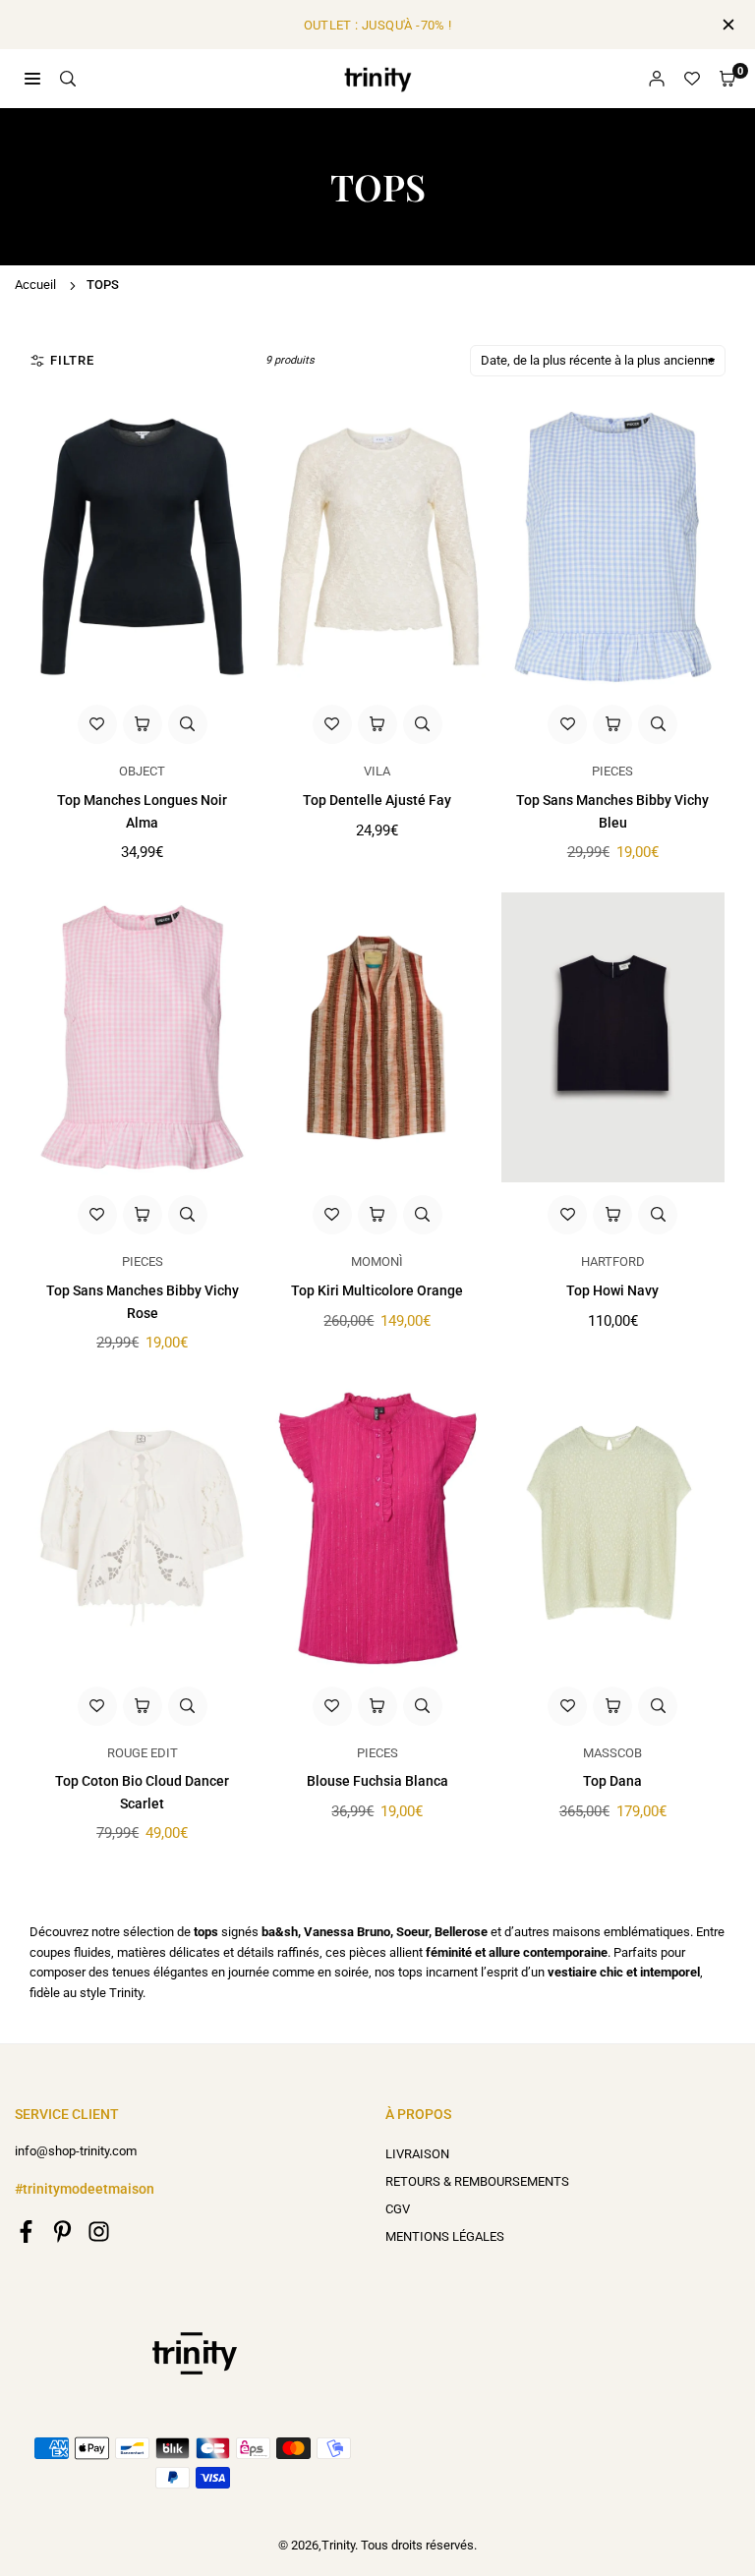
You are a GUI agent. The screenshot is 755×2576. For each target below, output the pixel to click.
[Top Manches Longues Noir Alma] (142, 547)
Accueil (35, 285)
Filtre (72, 360)
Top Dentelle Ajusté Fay (377, 800)
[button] (727, 79)
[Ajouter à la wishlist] (97, 724)
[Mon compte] (657, 79)
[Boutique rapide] (143, 724)
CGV (398, 2209)
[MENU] (32, 78)
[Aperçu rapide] (188, 724)
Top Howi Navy (612, 1290)
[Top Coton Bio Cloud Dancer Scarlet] (142, 1528)
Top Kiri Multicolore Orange (377, 1290)
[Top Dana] (613, 1528)
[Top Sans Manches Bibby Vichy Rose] (142, 1038)
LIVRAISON (417, 2154)
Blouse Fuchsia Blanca (377, 1781)
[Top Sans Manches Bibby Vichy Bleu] (613, 547)
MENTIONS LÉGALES (445, 2236)
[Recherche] (68, 78)
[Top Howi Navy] (613, 1038)
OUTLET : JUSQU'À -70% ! (378, 25)
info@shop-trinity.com (76, 2151)
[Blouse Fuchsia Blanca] (377, 1528)
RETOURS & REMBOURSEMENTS (477, 2181)
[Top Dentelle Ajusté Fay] (377, 547)
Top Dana (612, 1781)
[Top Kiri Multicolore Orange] (377, 1038)
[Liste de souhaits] (692, 79)
